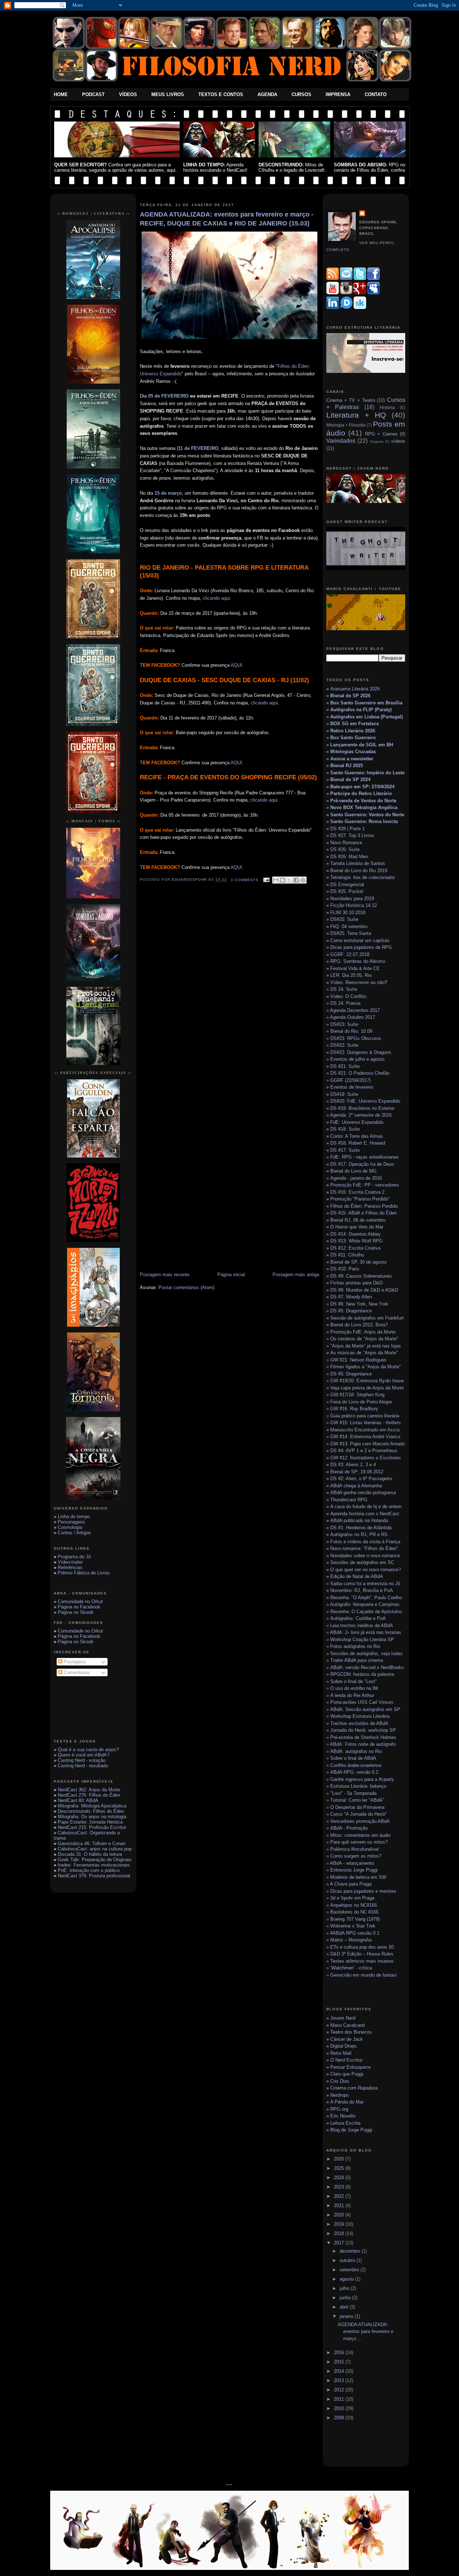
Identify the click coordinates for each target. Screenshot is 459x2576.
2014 (340, 2371)
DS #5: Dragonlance (351, 1311)
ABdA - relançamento (352, 1863)
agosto (347, 2279)
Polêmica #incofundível (354, 1849)
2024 (340, 2178)
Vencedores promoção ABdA (360, 1821)
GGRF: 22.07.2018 (350, 954)
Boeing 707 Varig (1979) (355, 1919)
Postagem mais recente (165, 1275)
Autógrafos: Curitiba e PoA (358, 1618)
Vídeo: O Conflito (348, 996)
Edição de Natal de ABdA (357, 1576)
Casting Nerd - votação (82, 1760)
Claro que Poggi (347, 2074)
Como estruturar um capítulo (360, 940)
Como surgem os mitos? (356, 1856)
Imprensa (338, 94)
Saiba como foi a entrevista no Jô (365, 1584)
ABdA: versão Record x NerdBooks (367, 1667)
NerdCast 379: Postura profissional (94, 1876)
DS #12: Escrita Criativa (355, 1248)
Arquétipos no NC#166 (354, 1905)
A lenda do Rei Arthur (352, 1695)
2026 (340, 2159)
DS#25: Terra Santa (351, 933)
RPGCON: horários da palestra (362, 1674)
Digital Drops (344, 2046)
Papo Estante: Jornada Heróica (90, 1822)
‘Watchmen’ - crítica (351, 1968)
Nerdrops (340, 2095)
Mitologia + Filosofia (346, 425)
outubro (348, 2260)
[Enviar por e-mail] (276, 880)
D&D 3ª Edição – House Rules (362, 1954)
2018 (340, 2233)
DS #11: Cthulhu (347, 1255)
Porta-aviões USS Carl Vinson (362, 1702)
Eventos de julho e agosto (357, 1059)
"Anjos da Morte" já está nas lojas (366, 1346)
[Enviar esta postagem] (266, 880)
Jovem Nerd (343, 2018)
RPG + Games (381, 434)
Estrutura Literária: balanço (358, 1786)
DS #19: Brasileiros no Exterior (362, 1108)
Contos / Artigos (74, 1533)
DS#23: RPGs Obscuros (356, 1038)
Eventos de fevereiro (352, 1087)
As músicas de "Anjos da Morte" (364, 1353)
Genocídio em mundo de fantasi (363, 1975)
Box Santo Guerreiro (353, 738)
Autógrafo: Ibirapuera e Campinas (365, 1604)
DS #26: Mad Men (349, 857)
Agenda (267, 94)
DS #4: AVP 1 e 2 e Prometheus (364, 1451)
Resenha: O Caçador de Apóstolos (366, 1612)
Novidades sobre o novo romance (365, 1556)
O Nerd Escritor (346, 2060)
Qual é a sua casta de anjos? (88, 1750)
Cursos (301, 94)
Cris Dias (340, 2081)
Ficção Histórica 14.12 (354, 905)
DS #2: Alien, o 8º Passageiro (361, 1479)
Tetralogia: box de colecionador (363, 877)
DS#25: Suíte (344, 919)
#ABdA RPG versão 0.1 (355, 1933)
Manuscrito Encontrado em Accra (365, 1430)
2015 (340, 2362)
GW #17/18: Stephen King (357, 1395)
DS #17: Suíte (345, 1150)
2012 (340, 2390)
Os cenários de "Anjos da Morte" (364, 1339)
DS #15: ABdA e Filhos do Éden (363, 1213)
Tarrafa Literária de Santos (358, 863)
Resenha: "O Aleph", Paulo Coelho (366, 1598)
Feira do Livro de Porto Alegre (361, 1402)
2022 (340, 2196)
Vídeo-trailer (70, 1562)
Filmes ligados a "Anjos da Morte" (366, 1367)
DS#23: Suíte (344, 1024)
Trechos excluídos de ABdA (359, 1723)
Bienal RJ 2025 (347, 766)
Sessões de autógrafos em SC (362, 1562)
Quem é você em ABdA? (84, 1755)
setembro (350, 2270)
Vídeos (128, 94)
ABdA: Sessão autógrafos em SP (365, 1709)
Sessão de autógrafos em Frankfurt (366, 1318)
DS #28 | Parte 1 (347, 829)
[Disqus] (229, 992)
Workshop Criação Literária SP (362, 1639)
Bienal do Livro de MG (353, 1171)
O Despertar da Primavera (357, 1807)
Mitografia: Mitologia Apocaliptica (92, 1806)
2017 (340, 2243)
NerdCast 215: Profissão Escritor (92, 1827)
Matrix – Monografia (351, 1940)
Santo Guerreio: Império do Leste (367, 773)
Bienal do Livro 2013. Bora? (359, 1325)
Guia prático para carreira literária (365, 1416)
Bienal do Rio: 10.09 (351, 1031)
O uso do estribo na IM (354, 1688)
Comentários (76, 1672)
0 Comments (245, 880)
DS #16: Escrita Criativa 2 (355, 1192)
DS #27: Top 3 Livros (352, 835)
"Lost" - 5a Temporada (353, 1793)
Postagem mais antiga (296, 1275)
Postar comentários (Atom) (186, 1287)
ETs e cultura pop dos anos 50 (362, 1947)
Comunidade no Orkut (80, 1601)
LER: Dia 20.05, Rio (351, 975)
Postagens (74, 1662)
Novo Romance (346, 843)
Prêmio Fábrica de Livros (84, 1573)
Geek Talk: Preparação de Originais (95, 1860)
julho (345, 2288)
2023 (340, 2187)
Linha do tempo (74, 1517)
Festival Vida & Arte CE (355, 968)
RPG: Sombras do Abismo (358, 961)
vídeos (398, 441)
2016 (340, 2352)
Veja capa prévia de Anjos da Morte (367, 1388)
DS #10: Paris (345, 1269)
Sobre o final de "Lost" (354, 1681)
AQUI (236, 665)
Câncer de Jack (347, 2039)
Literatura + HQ (356, 415)
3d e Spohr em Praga (352, 1898)
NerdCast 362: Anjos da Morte (89, 1790)
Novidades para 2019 (352, 899)
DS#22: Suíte (344, 1045)
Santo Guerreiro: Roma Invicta (364, 821)
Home (61, 94)
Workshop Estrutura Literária (360, 1716)
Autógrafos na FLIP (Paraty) (361, 710)
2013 (340, 2380)
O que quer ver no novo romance (364, 1570)
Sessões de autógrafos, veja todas (366, 1653)
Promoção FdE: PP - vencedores (365, 1185)
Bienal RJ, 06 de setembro (358, 1220)
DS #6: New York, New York (359, 1304)
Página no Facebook (79, 1607)
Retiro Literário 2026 (353, 731)
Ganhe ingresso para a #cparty (362, 1779)
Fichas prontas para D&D (356, 1283)
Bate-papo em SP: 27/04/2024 (362, 787)
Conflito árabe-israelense (356, 1765)
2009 (340, 2418)
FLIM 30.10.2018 (348, 912)
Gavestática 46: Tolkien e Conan (92, 1843)
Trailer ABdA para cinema (357, 1660)
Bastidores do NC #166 (354, 1912)
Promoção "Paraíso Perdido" (360, 1199)
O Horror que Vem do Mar (357, 1227)
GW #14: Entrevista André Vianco (365, 1437)
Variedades (341, 441)
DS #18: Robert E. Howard (358, 1143)
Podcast (93, 94)
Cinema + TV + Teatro (351, 400)
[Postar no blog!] (283, 880)
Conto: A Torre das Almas (357, 1136)
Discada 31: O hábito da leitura (90, 1854)
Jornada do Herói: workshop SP (363, 1730)
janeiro (347, 2316)
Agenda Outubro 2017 (352, 1017)
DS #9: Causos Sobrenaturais (361, 1276)
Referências (70, 1567)
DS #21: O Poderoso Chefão (360, 1073)
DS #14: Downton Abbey (356, 1234)
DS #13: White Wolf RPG (356, 1241)
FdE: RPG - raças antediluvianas (365, 1157)
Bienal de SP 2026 (350, 696)
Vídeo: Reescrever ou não (357, 982)
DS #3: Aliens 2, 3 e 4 (353, 1465)
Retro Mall (341, 2053)
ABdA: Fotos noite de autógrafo (363, 1744)
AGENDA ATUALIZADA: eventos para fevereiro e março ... (366, 2332)
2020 (340, 2215)
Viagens (377, 441)
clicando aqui (216, 598)
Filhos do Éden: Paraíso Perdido (364, 1206)
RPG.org (339, 2109)
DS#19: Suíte (344, 1094)
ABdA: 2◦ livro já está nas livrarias (366, 1632)
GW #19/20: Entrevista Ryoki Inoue (367, 1381)
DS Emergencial (347, 885)
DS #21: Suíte (345, 1066)
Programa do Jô (74, 1557)
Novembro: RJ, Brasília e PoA (362, 1590)
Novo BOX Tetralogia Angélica (364, 807)
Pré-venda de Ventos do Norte (363, 801)
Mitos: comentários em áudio (360, 1835)
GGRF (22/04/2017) (351, 1080)
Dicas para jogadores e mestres (363, 1891)
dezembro (351, 2251)
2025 (340, 2168)
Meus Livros (168, 94)
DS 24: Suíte (344, 989)
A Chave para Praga (351, 1884)
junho (346, 2298)
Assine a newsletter (352, 759)
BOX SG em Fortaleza (354, 724)
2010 (340, 2408)
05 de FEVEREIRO (168, 396)
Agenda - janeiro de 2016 (356, 1178)
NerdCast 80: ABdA (78, 1800)
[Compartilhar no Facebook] (296, 880)
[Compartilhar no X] (289, 880)
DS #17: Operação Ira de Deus (362, 1164)
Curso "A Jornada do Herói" (359, 1814)
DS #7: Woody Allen (351, 1297)
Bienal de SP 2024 (350, 780)
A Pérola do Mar (347, 2102)
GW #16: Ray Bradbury (354, 1409)
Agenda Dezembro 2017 (355, 1010)
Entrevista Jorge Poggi (354, 1870)
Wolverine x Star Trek (353, 1926)
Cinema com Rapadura (354, 2088)
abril (345, 2307)
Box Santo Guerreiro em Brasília (366, 703)
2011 (340, 2399)
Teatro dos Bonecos (351, 2032)
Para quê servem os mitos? (359, 1842)
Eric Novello (343, 2116)
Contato (376, 94)
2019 (340, 2224)
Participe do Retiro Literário (361, 793)
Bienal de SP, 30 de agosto (358, 1262)
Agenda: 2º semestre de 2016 (361, 1115)
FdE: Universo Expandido (357, 1122)
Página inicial (231, 1275)
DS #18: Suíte (345, 1129)
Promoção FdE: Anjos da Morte (363, 1332)
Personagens (71, 1522)
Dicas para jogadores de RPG (361, 947)
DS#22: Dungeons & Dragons (361, 1052)
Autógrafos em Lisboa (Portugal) (366, 717)
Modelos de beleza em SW (358, 1877)
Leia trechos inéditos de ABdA (362, 1626)
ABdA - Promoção (349, 1828)
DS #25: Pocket (347, 891)
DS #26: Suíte (345, 849)
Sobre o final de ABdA (353, 1758)
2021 (340, 2206)
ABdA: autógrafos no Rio (356, 1751)
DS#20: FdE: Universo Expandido (365, 1101)
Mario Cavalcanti (348, 2025)
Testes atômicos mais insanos (362, 1961)
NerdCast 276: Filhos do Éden (89, 1795)
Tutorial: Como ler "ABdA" (357, 1800)
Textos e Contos (221, 94)
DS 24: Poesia (345, 1003)
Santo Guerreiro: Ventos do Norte (367, 815)
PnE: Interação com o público (89, 1870)
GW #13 (368, 1444)
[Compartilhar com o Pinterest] (303, 880)
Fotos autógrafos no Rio (355, 1646)
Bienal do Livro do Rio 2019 (359, 871)
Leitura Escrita (345, 2123)
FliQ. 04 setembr (348, 926)
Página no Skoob (75, 1612)
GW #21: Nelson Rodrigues (358, 1360)
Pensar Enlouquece (351, 2067)
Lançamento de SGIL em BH (362, 745)
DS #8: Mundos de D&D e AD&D (364, 1290)
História (387, 407)
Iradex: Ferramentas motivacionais (94, 1865)
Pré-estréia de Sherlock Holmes (363, 1737)
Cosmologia (70, 1527)
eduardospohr (190, 880)
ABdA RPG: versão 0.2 (354, 1772)
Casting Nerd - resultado (83, 1766)
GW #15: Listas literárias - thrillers (366, 1423)
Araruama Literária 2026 (355, 689)
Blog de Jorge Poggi (351, 2130)
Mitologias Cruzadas (353, 752)
